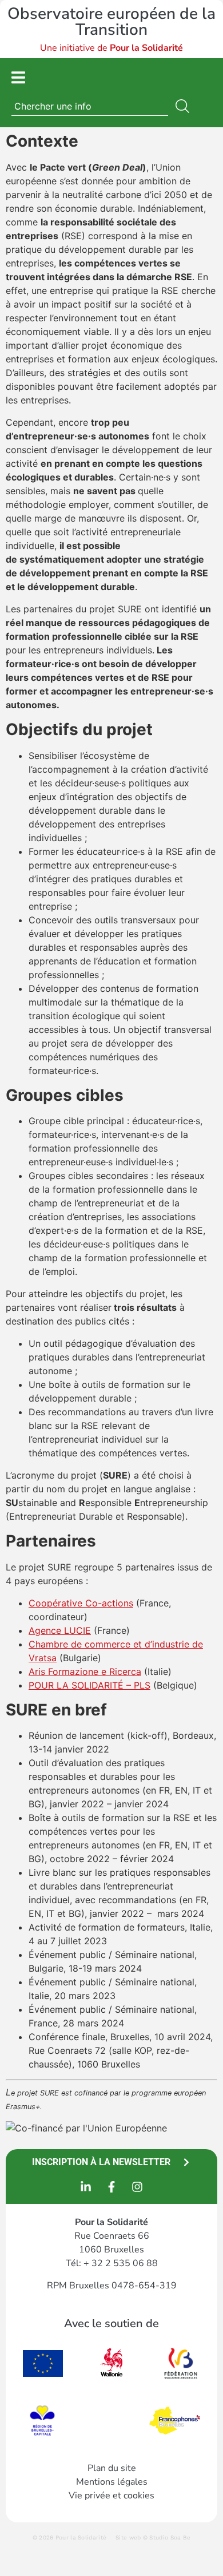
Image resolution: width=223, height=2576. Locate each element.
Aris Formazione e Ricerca (85, 1671)
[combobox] (90, 106)
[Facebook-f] (111, 2187)
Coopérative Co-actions (81, 1603)
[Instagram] (137, 2187)
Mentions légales (112, 2482)
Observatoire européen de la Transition (111, 22)
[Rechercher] (185, 106)
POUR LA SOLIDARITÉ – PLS (89, 1685)
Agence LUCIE (60, 1630)
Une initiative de (111, 48)
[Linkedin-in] (86, 2187)
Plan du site (112, 2468)
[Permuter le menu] (18, 77)
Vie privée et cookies (111, 2496)
